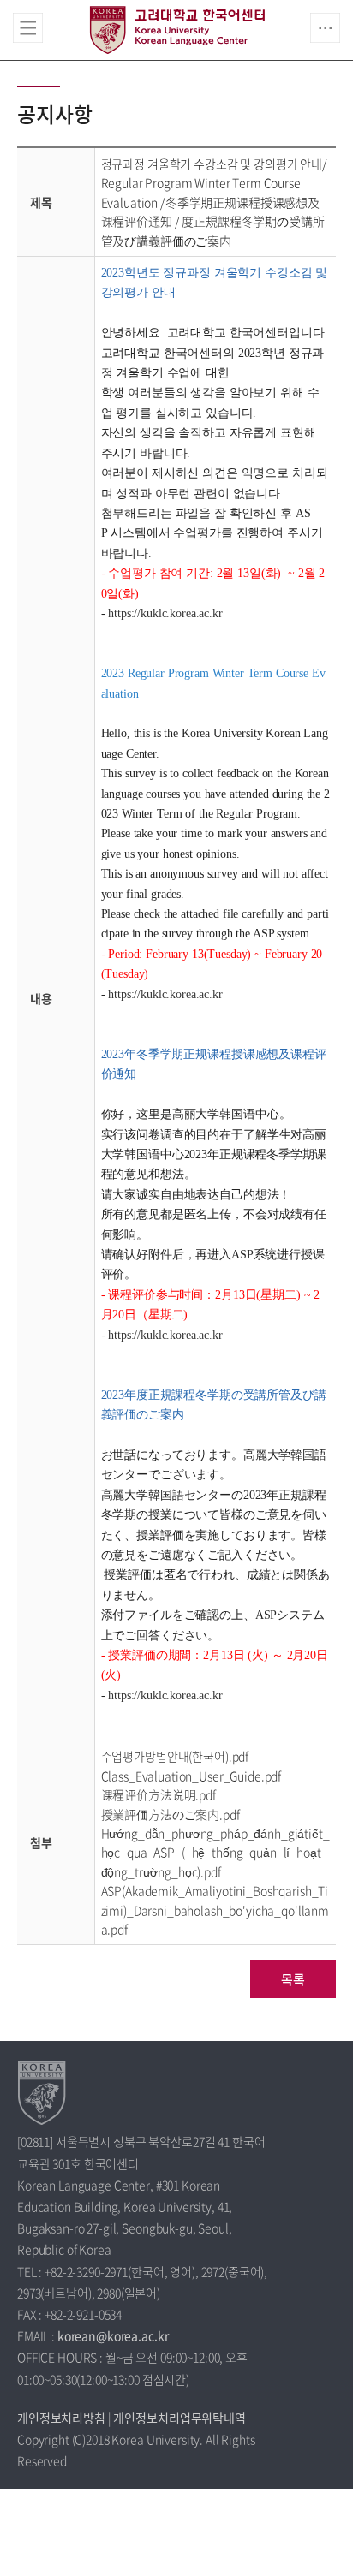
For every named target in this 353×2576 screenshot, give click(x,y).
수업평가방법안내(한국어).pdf (175, 1756)
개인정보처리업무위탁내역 (179, 2418)
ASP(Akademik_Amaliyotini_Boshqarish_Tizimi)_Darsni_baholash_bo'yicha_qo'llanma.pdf (215, 1910)
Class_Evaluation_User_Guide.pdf (191, 1776)
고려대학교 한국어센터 (177, 30)
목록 (293, 1979)
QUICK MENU (325, 28)
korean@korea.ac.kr (113, 2335)
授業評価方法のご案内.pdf (171, 1814)
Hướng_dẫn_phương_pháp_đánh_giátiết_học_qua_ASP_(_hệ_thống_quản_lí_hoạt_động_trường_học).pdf (215, 1852)
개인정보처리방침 (61, 2418)
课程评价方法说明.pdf (159, 1794)
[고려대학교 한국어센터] (42, 2092)
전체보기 (28, 28)
